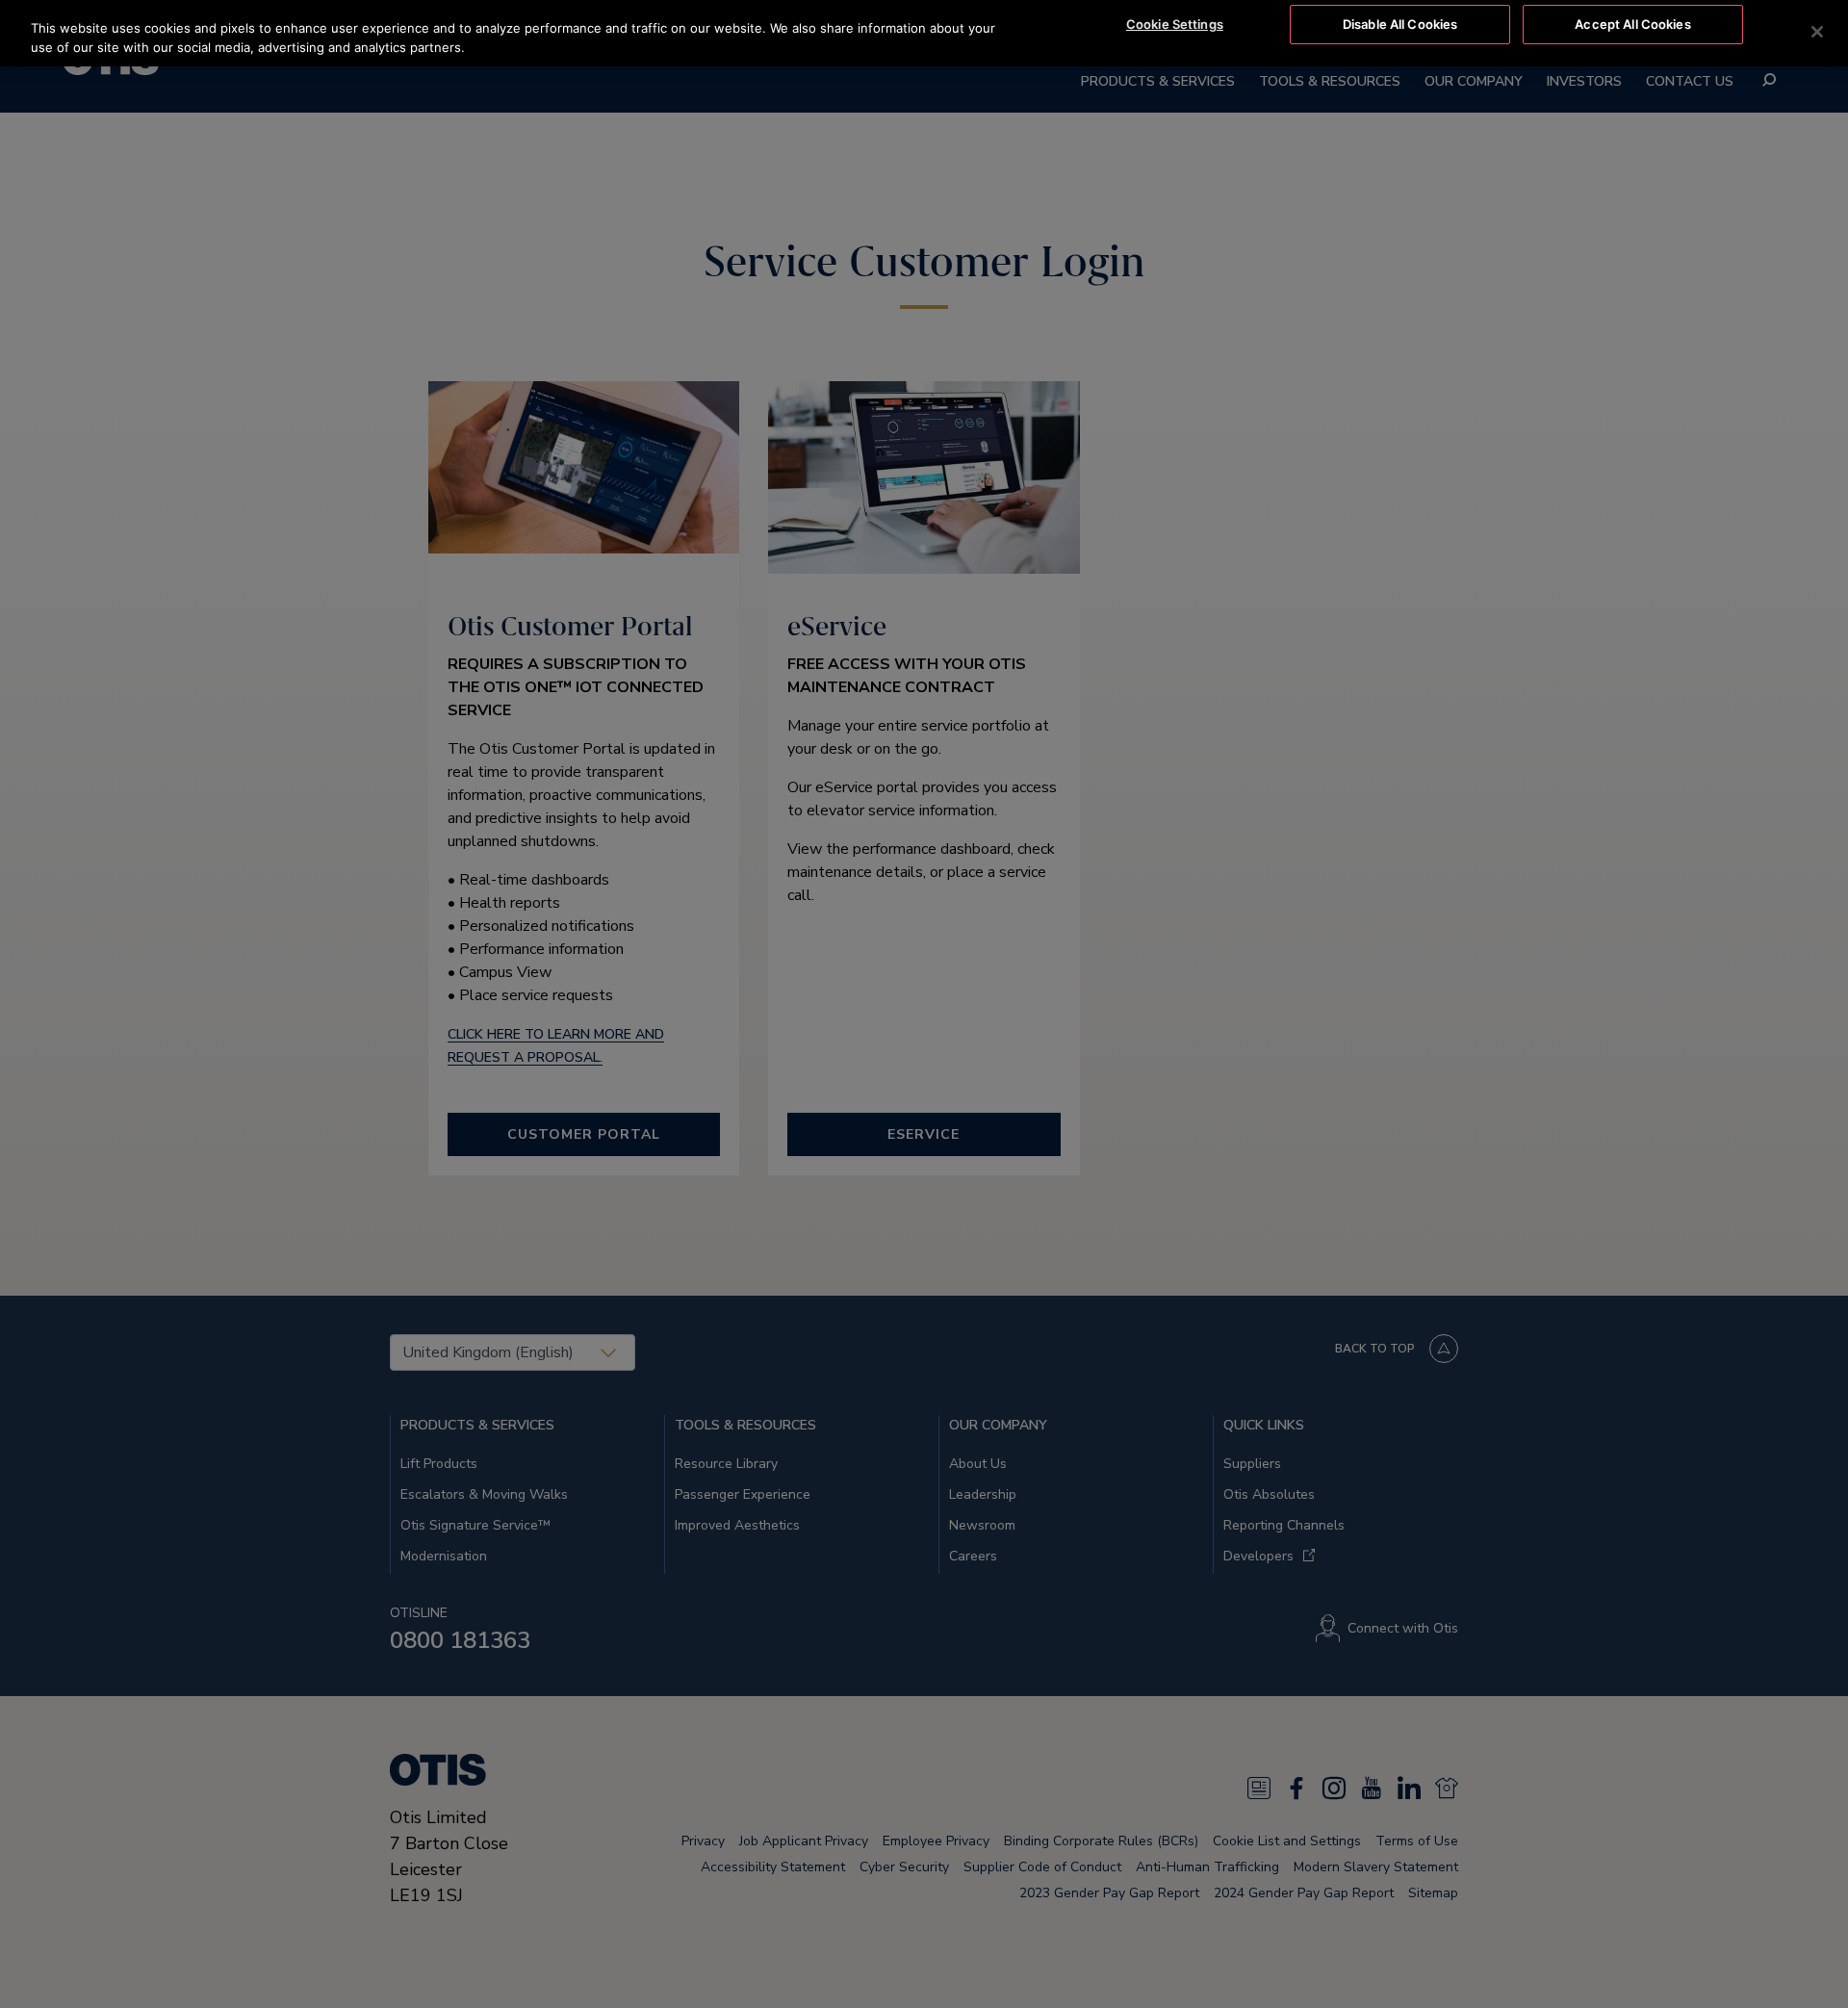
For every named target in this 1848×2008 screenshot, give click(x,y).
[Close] (1817, 32)
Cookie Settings (1175, 24)
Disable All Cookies (1400, 24)
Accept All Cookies (1632, 24)
